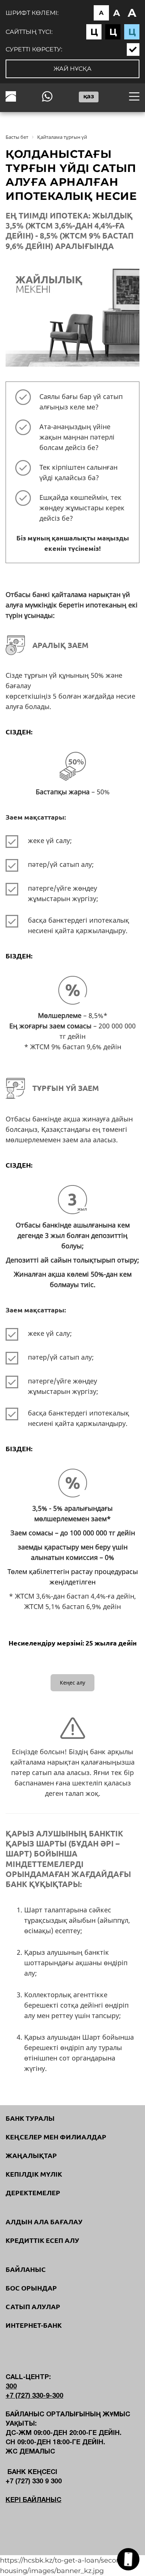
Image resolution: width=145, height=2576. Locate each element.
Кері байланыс (33, 2500)
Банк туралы (30, 2118)
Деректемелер (33, 2193)
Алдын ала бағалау (44, 2222)
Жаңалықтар (31, 2155)
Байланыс (26, 2269)
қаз (89, 96)
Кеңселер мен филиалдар (56, 2137)
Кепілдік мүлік (34, 2174)
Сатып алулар (33, 2307)
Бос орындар (31, 2288)
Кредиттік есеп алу (42, 2240)
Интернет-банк (34, 2325)
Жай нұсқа (72, 69)
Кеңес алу (72, 1683)
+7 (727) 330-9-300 (34, 2396)
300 (11, 2387)
